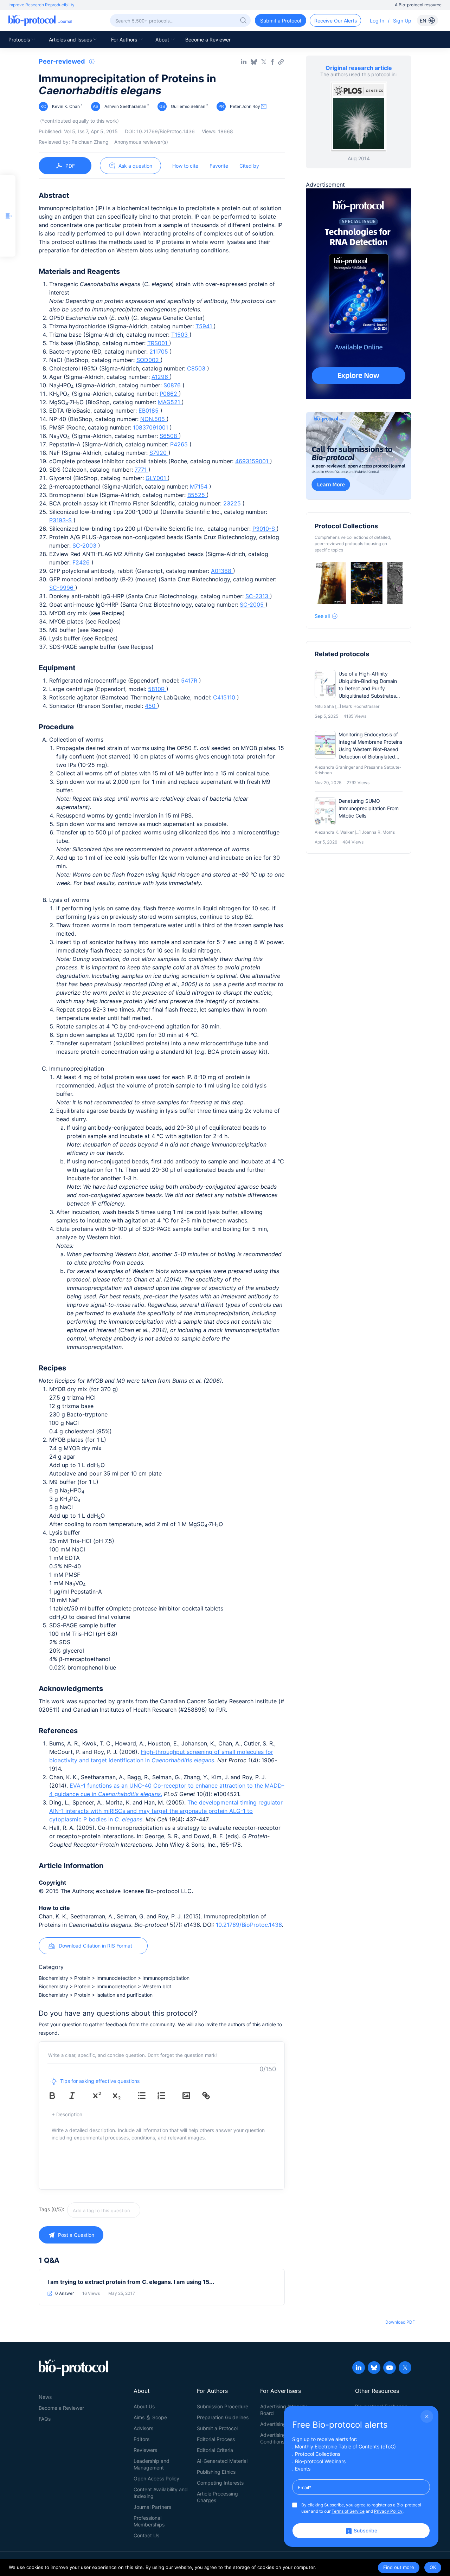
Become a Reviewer (208, 40)
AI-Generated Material (222, 2461)
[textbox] (104, 2210)
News (45, 2397)
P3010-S (265, 529)
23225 (233, 503)
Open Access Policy (156, 2478)
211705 (160, 351)
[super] (102, 2096)
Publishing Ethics (216, 2472)
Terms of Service (348, 2511)
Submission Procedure (223, 2406)
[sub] (122, 2096)
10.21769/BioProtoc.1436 (249, 1925)
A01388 (222, 571)
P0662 (169, 394)
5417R (190, 680)
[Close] (427, 2416)
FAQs (45, 2419)
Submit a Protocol (217, 2428)
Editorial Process (216, 2439)
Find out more (399, 2567)
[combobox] (129, 2210)
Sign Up (402, 21)
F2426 (82, 562)
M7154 (200, 486)
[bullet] (147, 2096)
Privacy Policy (388, 2511)
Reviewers (145, 2450)
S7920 (159, 453)
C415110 (225, 697)
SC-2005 (253, 605)
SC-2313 (258, 596)
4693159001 (253, 461)
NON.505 (153, 419)
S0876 (173, 385)
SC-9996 (62, 588)
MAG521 (170, 402)
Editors (142, 2439)
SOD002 (149, 360)
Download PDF (400, 2322)
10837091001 (151, 427)
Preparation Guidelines (223, 2417)
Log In (377, 21)
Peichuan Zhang (90, 142)
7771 (142, 470)
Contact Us (146, 2535)
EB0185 (149, 411)
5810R (157, 689)
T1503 (180, 335)
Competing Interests (220, 2483)
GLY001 (157, 478)
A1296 (161, 377)
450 (151, 706)
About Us (144, 2406)
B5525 (197, 495)
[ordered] (166, 2096)
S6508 (169, 436)
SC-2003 (85, 545)
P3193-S (61, 520)
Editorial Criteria (215, 2450)
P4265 (180, 444)
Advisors (143, 2428)
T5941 (205, 326)
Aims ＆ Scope (150, 2417)
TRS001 (158, 343)
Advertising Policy (281, 2424)
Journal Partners (152, 2507)
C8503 (197, 368)
